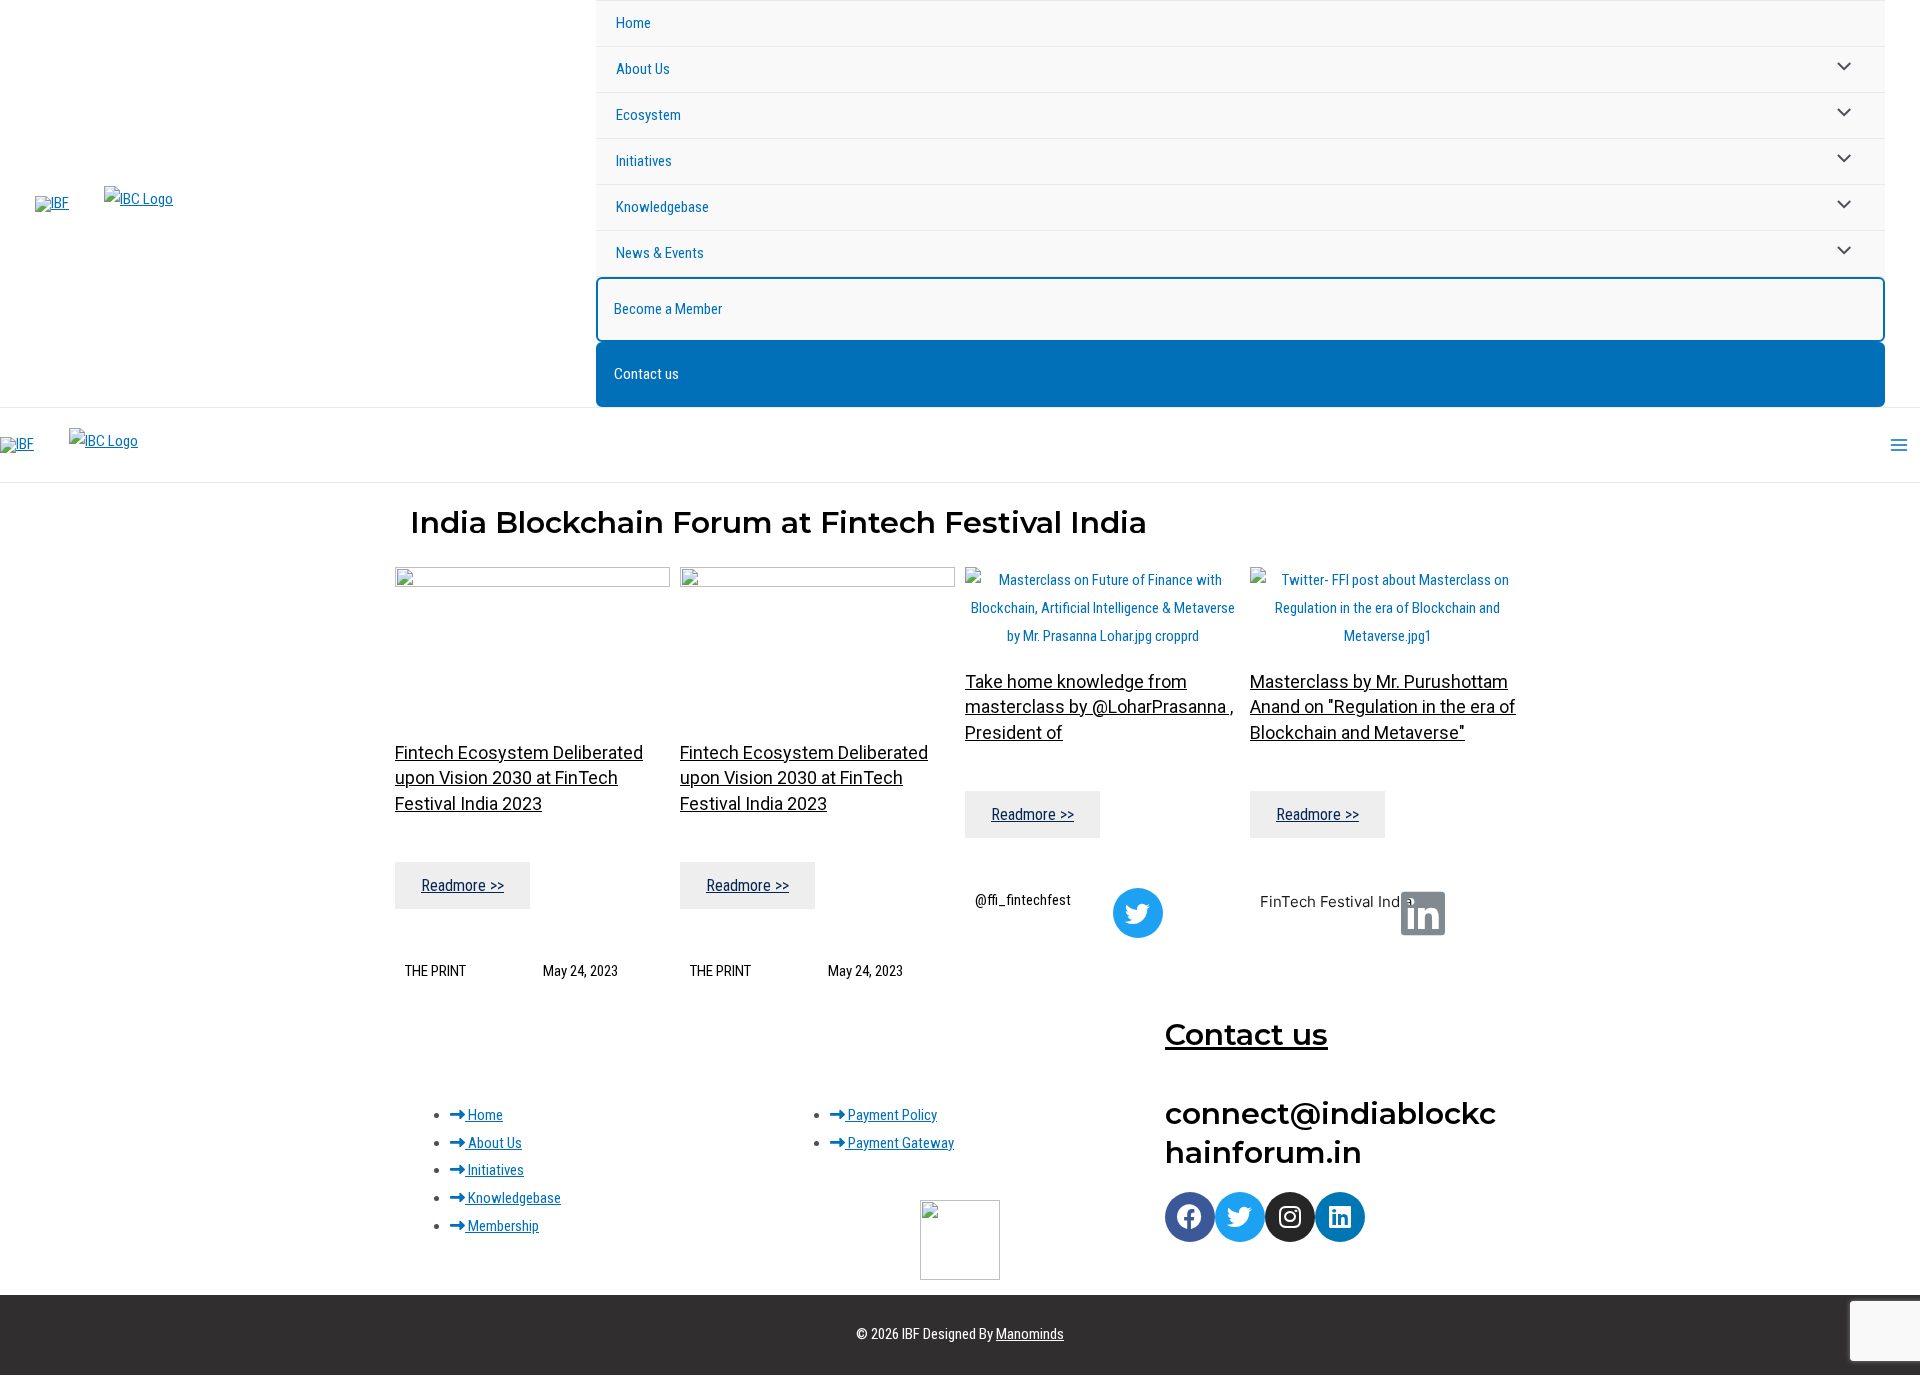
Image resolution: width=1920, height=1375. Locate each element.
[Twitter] (1138, 913)
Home (633, 23)
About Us (643, 69)
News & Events (660, 253)
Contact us (646, 374)
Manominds (1030, 1334)
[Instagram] (1290, 1217)
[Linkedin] (1340, 1217)
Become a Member (668, 309)
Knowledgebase (662, 207)
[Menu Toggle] (1839, 68)
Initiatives (644, 161)
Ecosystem (648, 115)
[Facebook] (1190, 1217)
